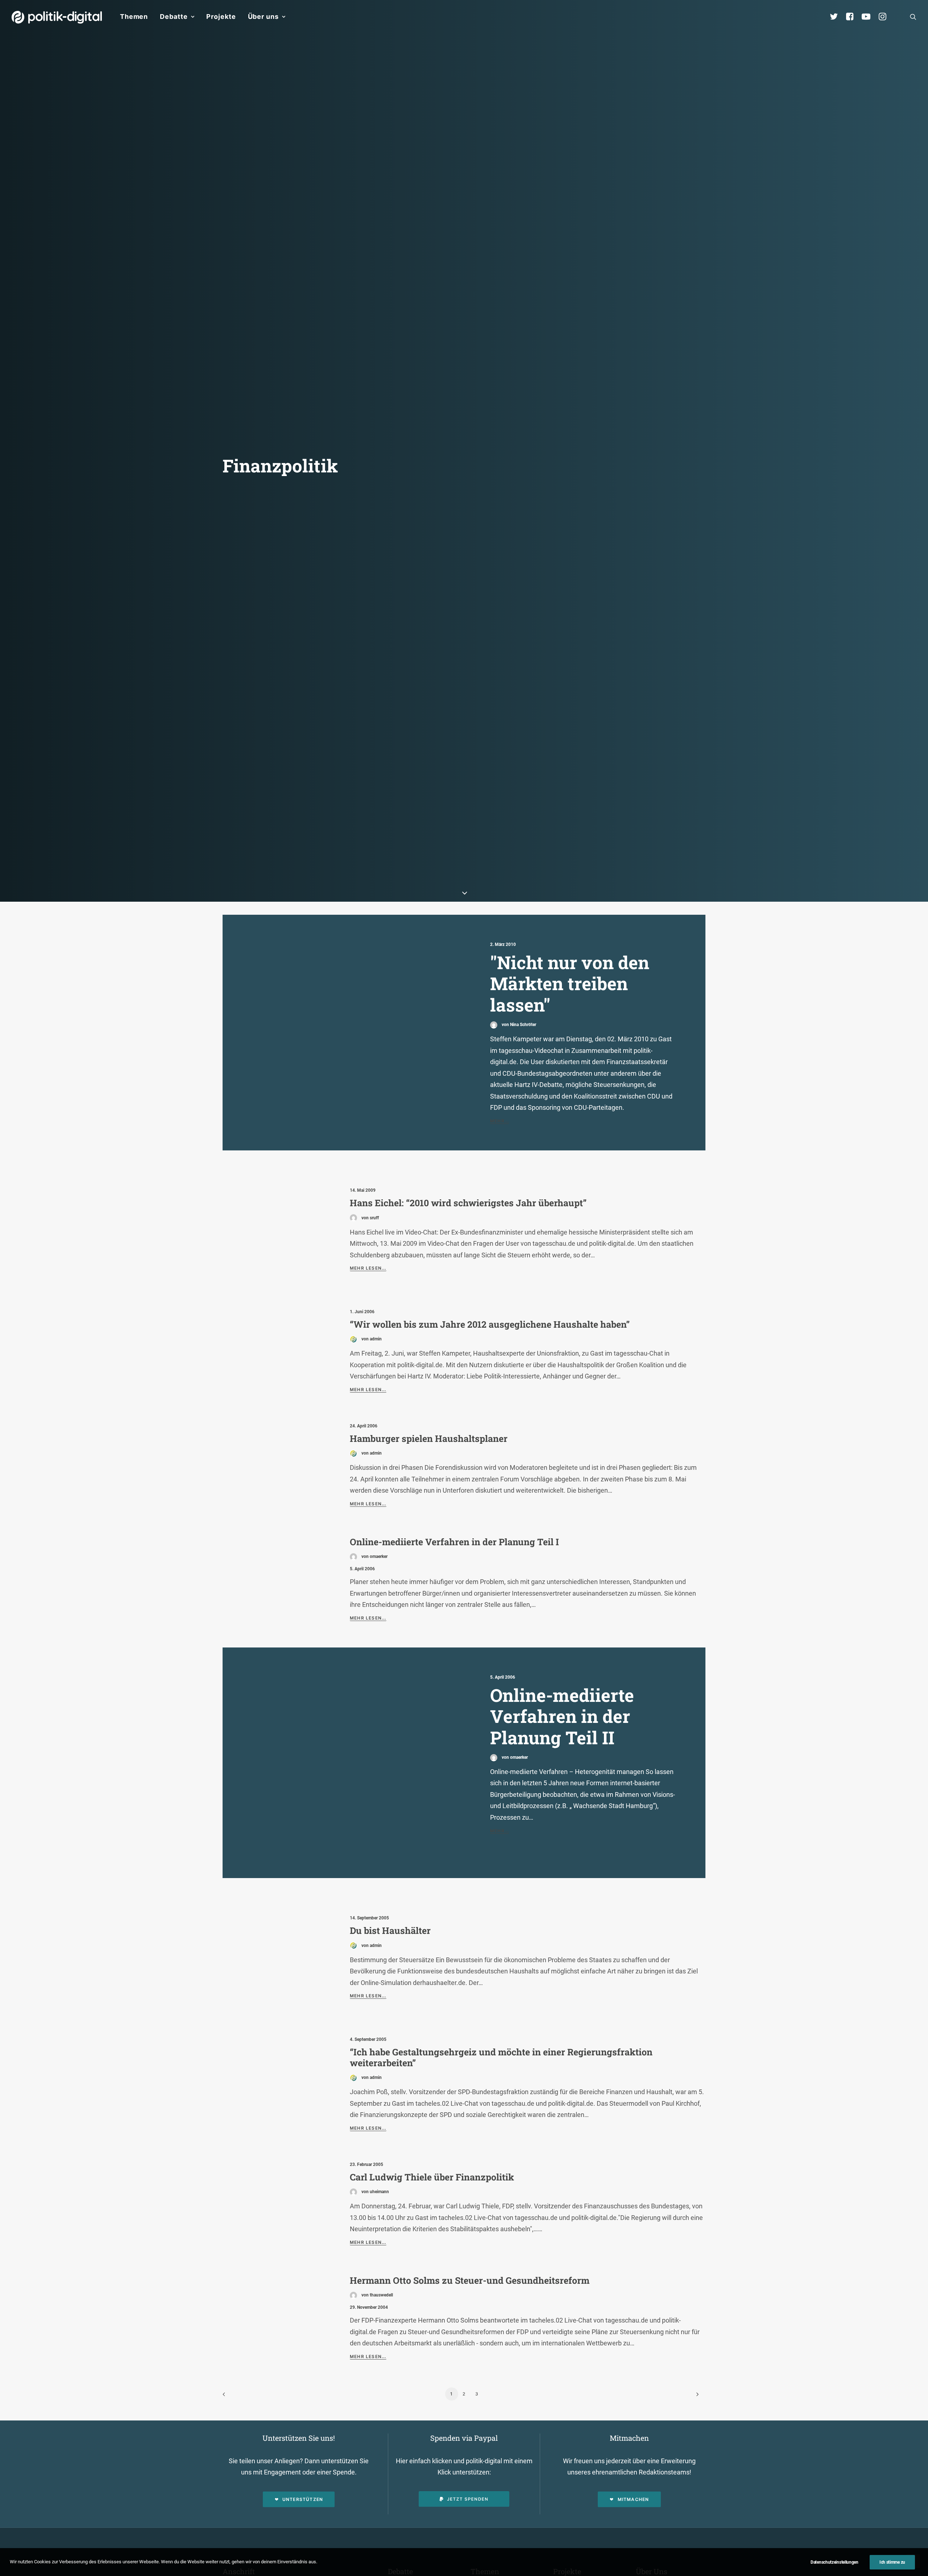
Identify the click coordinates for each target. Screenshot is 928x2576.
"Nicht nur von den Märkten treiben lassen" (570, 983)
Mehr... (500, 1121)
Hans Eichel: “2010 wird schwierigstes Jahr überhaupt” (468, 1203)
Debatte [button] (174, 16)
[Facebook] (853, 17)
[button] (913, 17)
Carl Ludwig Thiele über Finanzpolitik (432, 2177)
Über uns (263, 16)
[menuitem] (134, 17)
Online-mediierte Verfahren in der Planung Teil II (562, 1716)
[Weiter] (696, 2397)
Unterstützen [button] (303, 2499)
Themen (134, 16)
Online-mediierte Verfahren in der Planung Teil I (454, 1542)
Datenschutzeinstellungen (834, 2562)
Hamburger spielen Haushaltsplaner (429, 1438)
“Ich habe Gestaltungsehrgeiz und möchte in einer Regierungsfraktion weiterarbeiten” (501, 2057)
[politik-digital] (57, 17)
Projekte (221, 16)
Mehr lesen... (368, 1268)
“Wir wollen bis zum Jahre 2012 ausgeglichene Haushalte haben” (490, 1324)
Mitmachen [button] (633, 2499)
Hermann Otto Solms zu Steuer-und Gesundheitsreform (470, 2280)
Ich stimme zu (892, 2562)
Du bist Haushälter (390, 1930)
